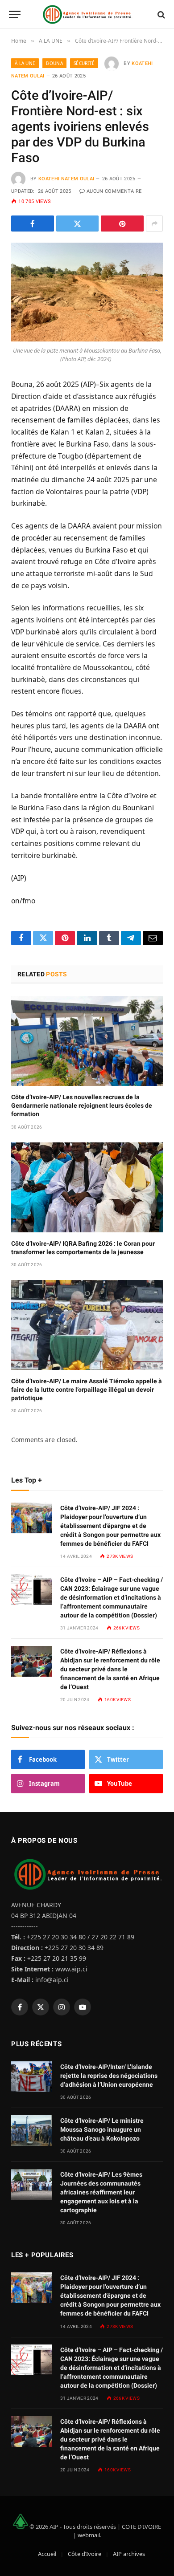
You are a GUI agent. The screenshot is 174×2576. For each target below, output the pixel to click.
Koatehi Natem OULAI (66, 179)
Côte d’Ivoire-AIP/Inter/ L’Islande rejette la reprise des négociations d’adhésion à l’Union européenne (109, 2076)
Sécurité (84, 63)
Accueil (47, 2554)
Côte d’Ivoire (85, 2554)
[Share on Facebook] (33, 223)
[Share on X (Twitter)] (78, 223)
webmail (89, 2535)
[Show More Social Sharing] (154, 223)
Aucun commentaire (114, 191)
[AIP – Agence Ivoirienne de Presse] (87, 14)
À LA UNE (25, 63)
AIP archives (129, 2554)
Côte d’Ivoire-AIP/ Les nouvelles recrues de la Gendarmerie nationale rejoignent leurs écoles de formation (82, 1105)
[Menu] (15, 14)
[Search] (160, 14)
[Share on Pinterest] (122, 223)
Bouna (54, 63)
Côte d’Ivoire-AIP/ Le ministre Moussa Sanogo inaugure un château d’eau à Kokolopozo (102, 2129)
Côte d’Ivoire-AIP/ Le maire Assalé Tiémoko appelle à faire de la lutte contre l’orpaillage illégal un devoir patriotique (87, 1390)
